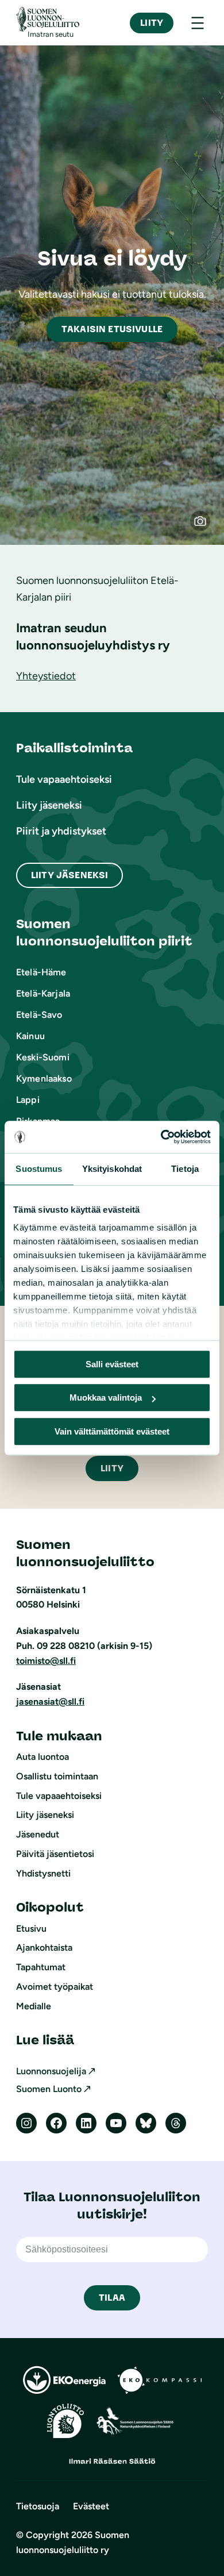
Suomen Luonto (49, 2089)
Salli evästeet (112, 1364)
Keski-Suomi (43, 1057)
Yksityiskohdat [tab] (112, 1169)
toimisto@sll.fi (46, 1661)
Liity (152, 23)
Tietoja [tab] (185, 1169)
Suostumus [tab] (39, 1169)
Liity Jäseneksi (69, 875)
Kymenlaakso (44, 1079)
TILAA (112, 2298)
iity (112, 1468)
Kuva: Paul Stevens (206, 526)
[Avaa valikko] (198, 23)
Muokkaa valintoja (106, 1397)
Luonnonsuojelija (51, 2071)
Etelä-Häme (41, 972)
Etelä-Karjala (43, 993)
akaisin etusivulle (112, 329)
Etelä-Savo (39, 1015)
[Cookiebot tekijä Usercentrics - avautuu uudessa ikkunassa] (161, 1137)
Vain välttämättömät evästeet (112, 1431)
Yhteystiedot (46, 676)
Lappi (28, 1100)
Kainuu (30, 1036)
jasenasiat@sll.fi (50, 1702)
